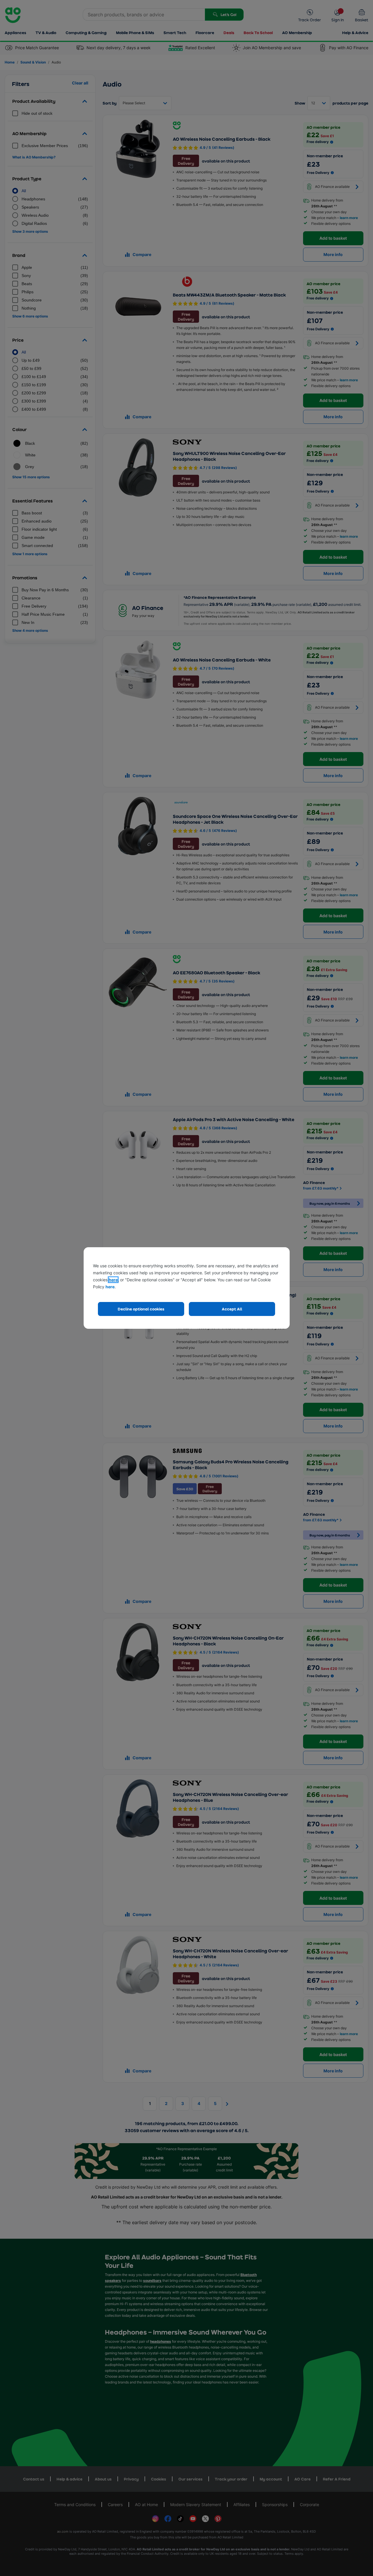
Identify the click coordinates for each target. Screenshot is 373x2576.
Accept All (232, 1309)
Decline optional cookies (141, 1309)
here (113, 1280)
